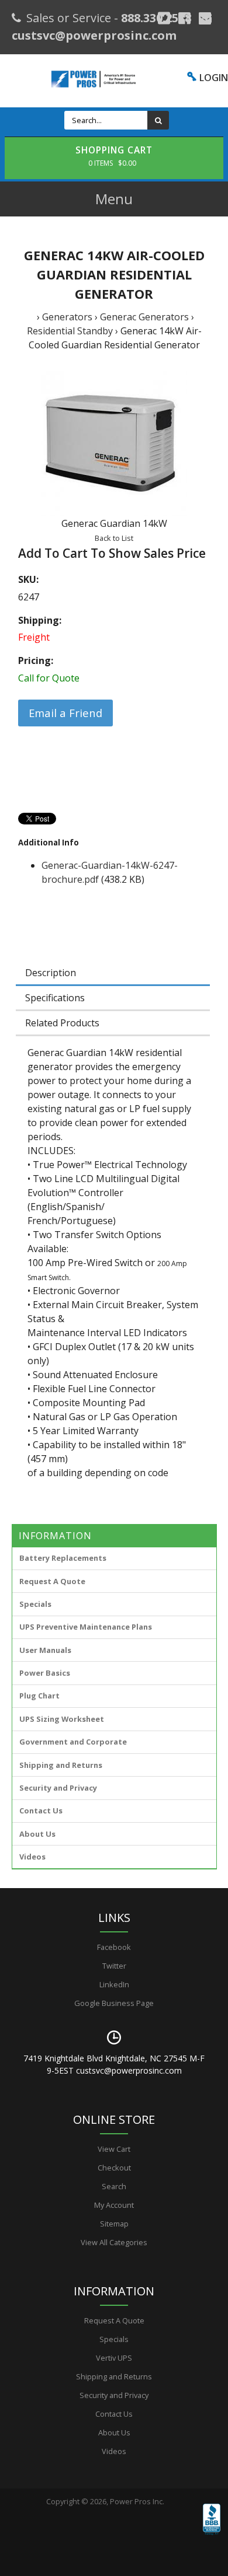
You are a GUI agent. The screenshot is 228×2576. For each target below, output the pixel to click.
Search (114, 2186)
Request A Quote (52, 1581)
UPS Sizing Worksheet (62, 1719)
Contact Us (41, 1810)
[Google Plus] (164, 18)
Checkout (114, 2168)
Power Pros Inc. (137, 2501)
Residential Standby (70, 331)
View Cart (114, 2149)
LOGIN (214, 78)
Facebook (114, 1947)
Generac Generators (144, 317)
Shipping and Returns (61, 1765)
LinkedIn (114, 1984)
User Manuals (45, 1650)
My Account (114, 2205)
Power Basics (45, 1673)
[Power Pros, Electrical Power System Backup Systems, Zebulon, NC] (212, 2536)
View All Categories (114, 2242)
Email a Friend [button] (65, 713)
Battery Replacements (63, 1558)
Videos (32, 1857)
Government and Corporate (73, 1742)
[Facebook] (184, 18)
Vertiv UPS (114, 2358)
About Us (37, 1834)
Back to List (114, 538)
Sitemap (114, 2224)
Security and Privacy (58, 1788)
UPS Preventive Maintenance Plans (86, 1627)
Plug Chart (39, 1696)
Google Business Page (114, 2003)
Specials (35, 1604)
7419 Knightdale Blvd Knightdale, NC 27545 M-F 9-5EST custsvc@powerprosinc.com (114, 2064)
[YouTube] (205, 18)
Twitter (114, 1966)
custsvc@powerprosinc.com (94, 35)
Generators (67, 317)
